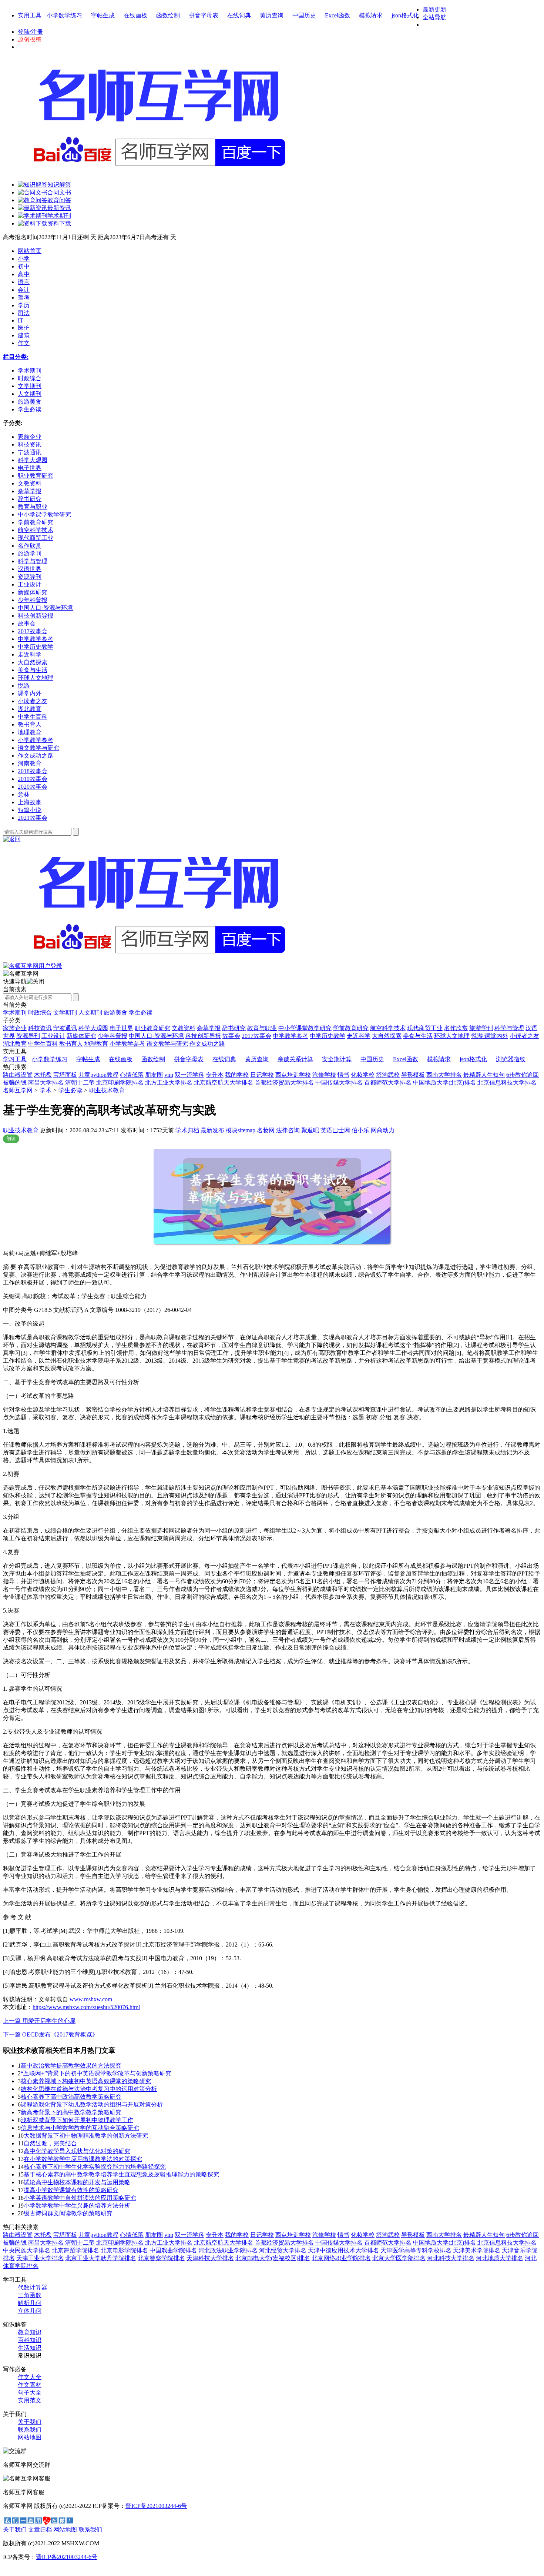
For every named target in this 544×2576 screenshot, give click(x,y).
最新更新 (434, 9)
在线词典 (239, 15)
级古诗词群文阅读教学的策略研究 (68, 2213)
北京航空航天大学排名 (224, 1082)
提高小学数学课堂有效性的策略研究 (71, 2190)
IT (21, 320)
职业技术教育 (107, 1090)
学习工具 (15, 1059)
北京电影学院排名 (124, 2250)
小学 (24, 259)
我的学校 (237, 1075)
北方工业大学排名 (169, 1082)
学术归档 (187, 1130)
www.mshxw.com (91, 1999)
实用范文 (30, 2400)
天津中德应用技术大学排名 (343, 2250)
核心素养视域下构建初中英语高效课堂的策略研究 (86, 2081)
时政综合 (40, 1013)
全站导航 (434, 17)
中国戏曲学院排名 (173, 2250)
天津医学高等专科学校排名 (416, 2250)
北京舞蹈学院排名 (75, 2250)
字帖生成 (103, 15)
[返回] (12, 839)
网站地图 (30, 2437)
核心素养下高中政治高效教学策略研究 (71, 2097)
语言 (24, 282)
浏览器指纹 (511, 1059)
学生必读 (141, 1013)
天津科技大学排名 (210, 2258)
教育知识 (30, 2332)
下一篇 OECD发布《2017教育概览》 (51, 2034)
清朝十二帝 (80, 1082)
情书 (343, 1075)
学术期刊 (15, 1013)
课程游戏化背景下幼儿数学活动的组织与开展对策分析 (92, 2104)
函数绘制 (168, 15)
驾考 (24, 298)
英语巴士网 (335, 1130)
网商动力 (383, 1130)
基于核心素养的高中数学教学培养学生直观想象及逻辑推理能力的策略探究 (121, 2174)
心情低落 (132, 1075)
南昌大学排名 (46, 1082)
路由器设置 (18, 1075)
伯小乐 (360, 1130)
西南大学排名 (444, 1075)
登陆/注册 (30, 32)
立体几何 (30, 2311)
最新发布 (212, 1130)
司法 (24, 313)
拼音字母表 (204, 15)
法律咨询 (288, 1130)
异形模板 (413, 1075)
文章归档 (40, 2530)
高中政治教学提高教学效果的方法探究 (71, 2066)
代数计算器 (33, 2287)
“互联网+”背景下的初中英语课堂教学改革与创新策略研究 (96, 2073)
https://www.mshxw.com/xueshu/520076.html (86, 2007)
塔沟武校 (388, 1075)
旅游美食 (115, 1013)
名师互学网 (18, 1090)
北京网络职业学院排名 (341, 2258)
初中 (24, 266)
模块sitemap (241, 1130)
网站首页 (30, 251)
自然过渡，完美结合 (50, 2143)
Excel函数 (338, 15)
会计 (24, 290)
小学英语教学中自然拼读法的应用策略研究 (80, 2198)
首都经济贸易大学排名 (284, 1082)
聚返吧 (310, 1130)
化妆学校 (363, 1075)
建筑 (24, 335)
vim (169, 1075)
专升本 (215, 1075)
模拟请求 (371, 15)
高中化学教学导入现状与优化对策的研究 (77, 2151)
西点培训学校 (293, 1075)
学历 (24, 305)
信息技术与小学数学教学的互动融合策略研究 (80, 2128)
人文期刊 (90, 1013)
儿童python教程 (98, 1075)
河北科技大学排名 (451, 2258)
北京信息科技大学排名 (507, 1082)
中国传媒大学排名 (339, 1082)
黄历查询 (272, 15)
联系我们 (30, 2430)
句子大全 (30, 2393)
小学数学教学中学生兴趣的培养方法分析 (77, 2206)
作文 (24, 343)
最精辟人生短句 (484, 1075)
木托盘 (43, 1075)
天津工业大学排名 (40, 2258)
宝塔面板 (65, 1075)
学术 (46, 1090)
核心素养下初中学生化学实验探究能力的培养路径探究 (95, 2167)
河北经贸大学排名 (283, 2250)
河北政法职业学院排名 (228, 2250)
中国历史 (304, 15)
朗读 (11, 1139)
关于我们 (30, 2422)
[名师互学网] (157, 960)
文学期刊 (65, 1013)
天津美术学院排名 (477, 2250)
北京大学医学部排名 (399, 2258)
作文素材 (30, 2385)
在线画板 (135, 15)
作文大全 (30, 2377)
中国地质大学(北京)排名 (444, 1082)
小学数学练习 (64, 15)
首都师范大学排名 (388, 1082)
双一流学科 (189, 1075)
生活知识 (30, 2348)
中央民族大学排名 (27, 2250)
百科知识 (30, 2340)
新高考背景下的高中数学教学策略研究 (71, 2112)
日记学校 (262, 1075)
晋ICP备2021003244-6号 (156, 2506)
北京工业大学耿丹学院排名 (101, 2258)
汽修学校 (324, 1075)
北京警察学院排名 (161, 2258)
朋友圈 (154, 1075)
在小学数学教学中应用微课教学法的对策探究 (83, 2159)
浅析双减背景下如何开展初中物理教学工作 (77, 2120)
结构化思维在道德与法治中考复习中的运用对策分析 (89, 2089)
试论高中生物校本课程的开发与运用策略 (77, 2182)
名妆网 (266, 1130)
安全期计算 (337, 1059)
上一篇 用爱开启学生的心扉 (39, 2021)
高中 (24, 274)
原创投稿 (30, 39)
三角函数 (30, 2295)
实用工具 (30, 15)
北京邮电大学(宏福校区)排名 (273, 2258)
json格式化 (405, 15)
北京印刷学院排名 (120, 1082)
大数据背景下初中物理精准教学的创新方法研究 (86, 2136)
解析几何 (30, 2303)
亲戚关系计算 (295, 1059)
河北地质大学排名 (500, 2258)
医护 (24, 328)
